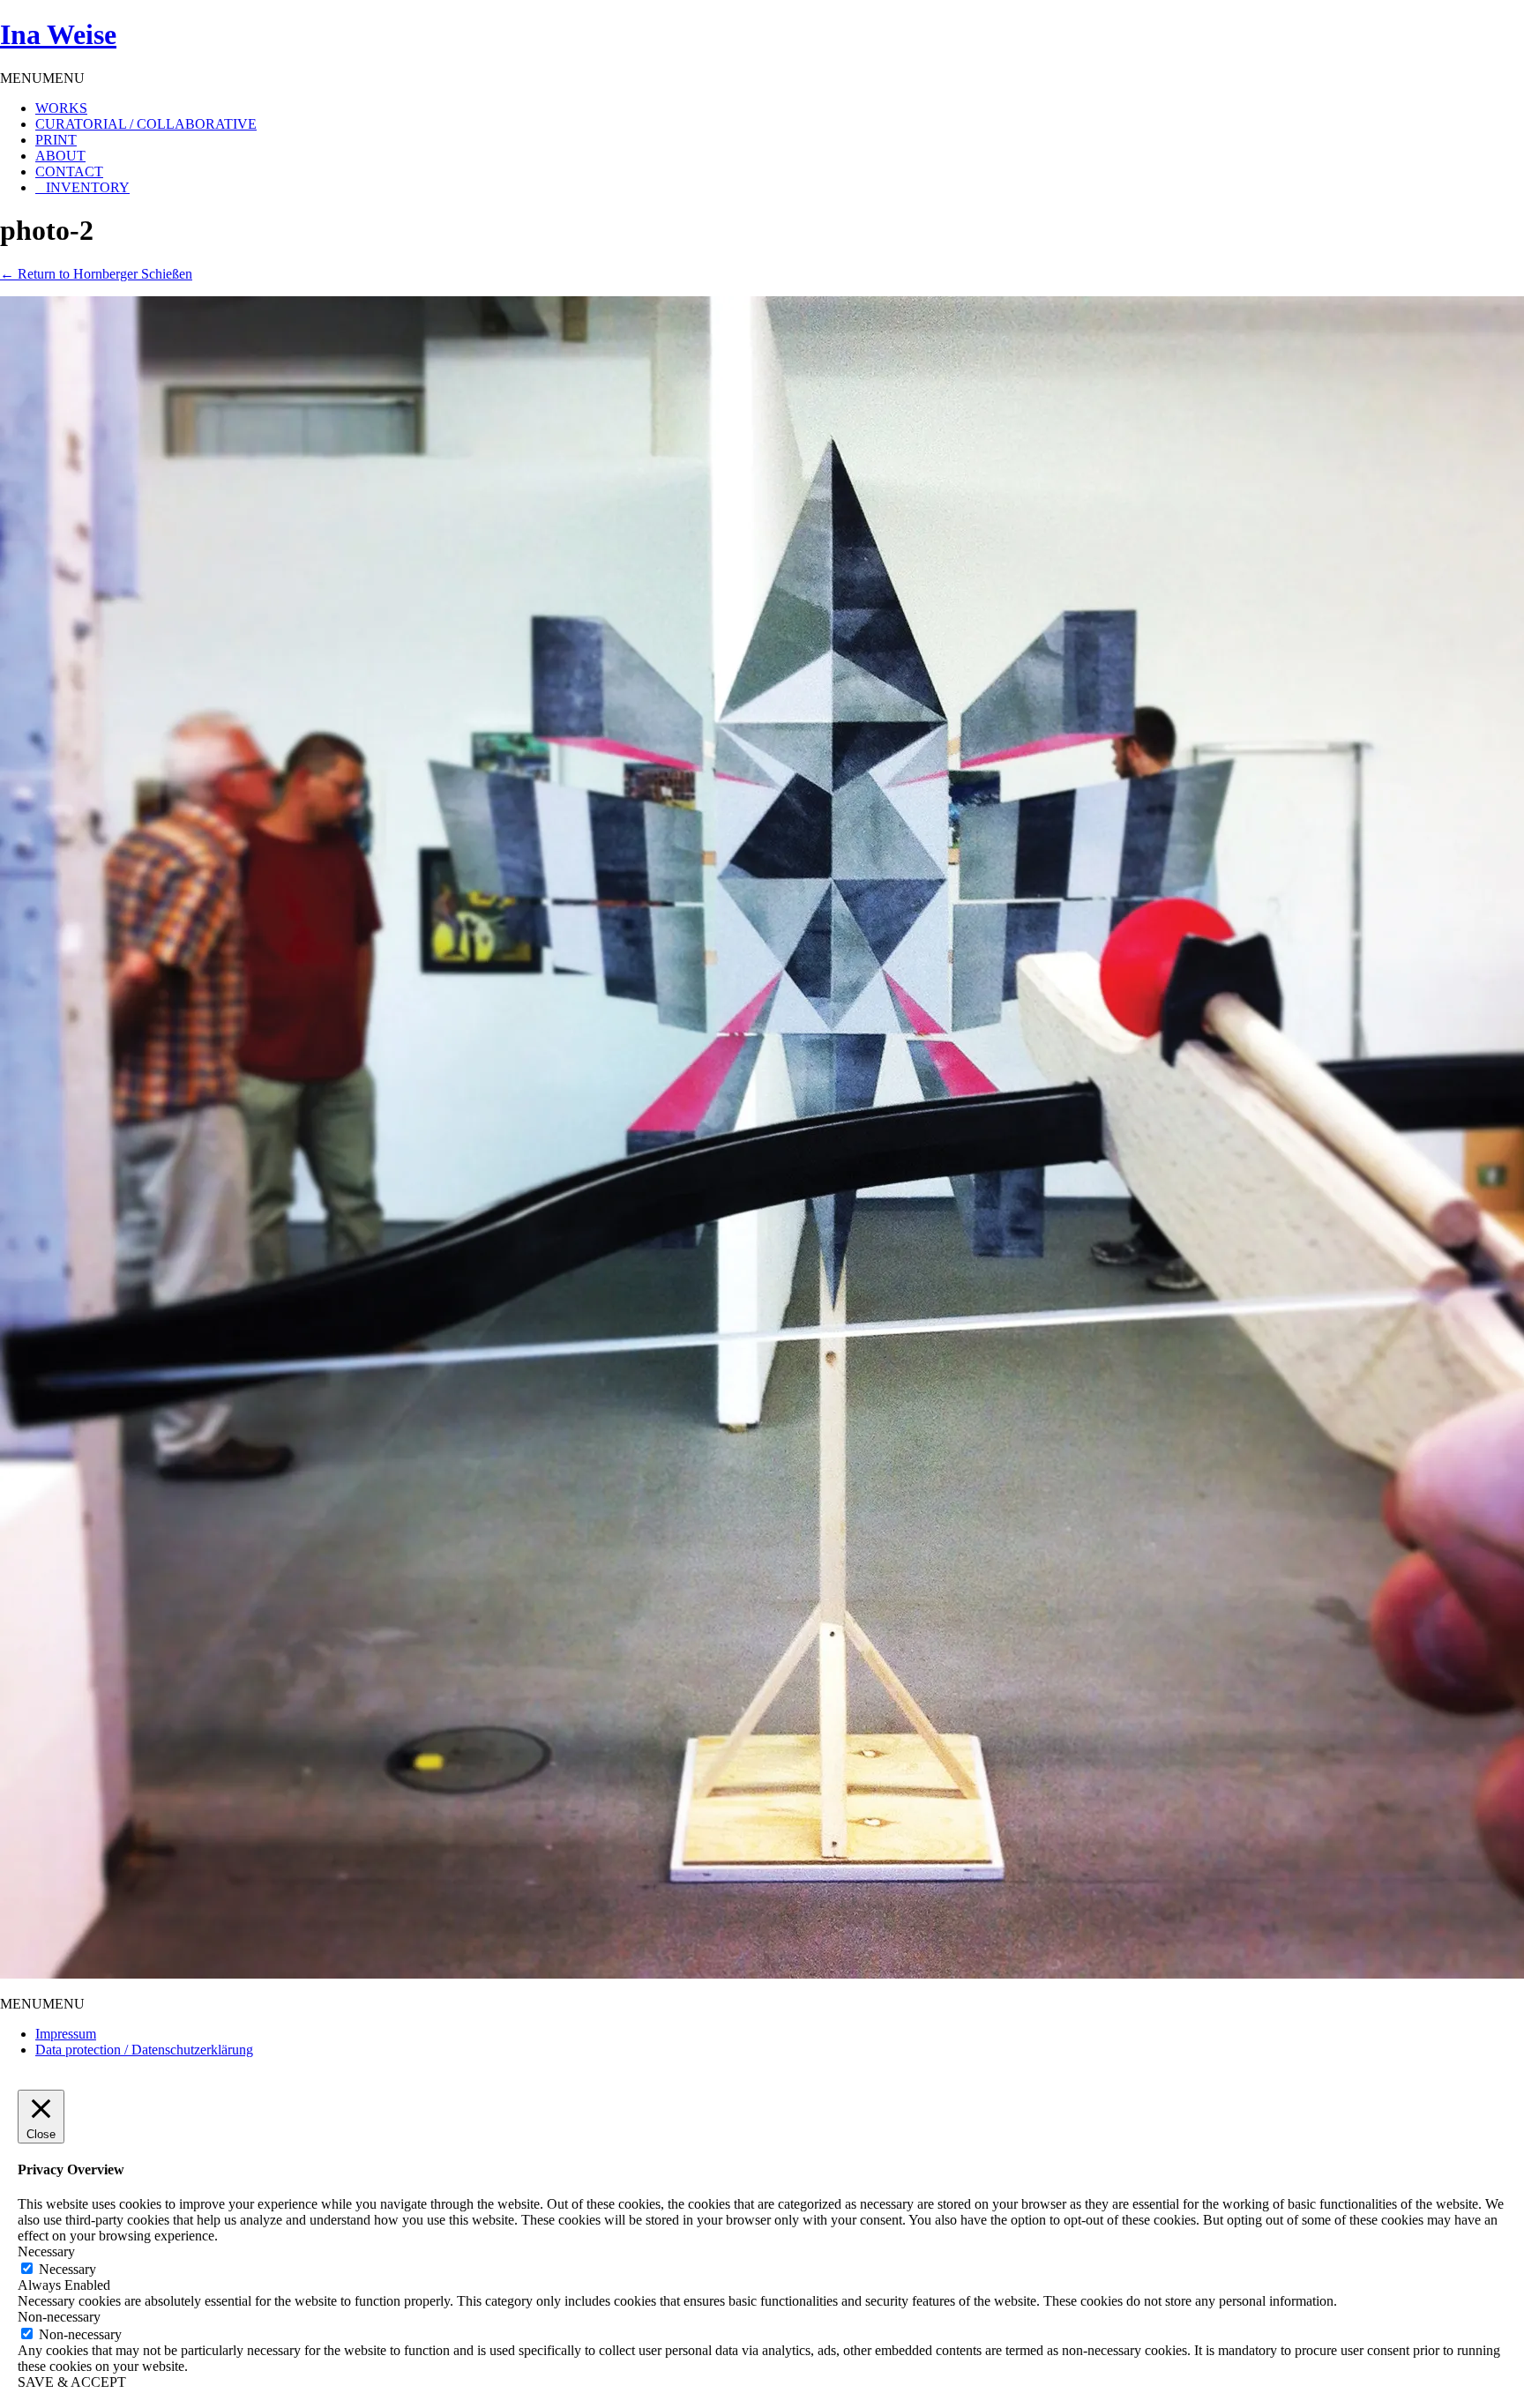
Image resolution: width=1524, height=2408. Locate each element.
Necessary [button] (46, 2251)
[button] (42, 78)
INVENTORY (88, 187)
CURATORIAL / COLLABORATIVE (146, 124)
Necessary (67, 2269)
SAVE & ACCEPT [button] (72, 2382)
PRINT (56, 140)
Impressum (66, 2034)
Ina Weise (58, 34)
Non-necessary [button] (59, 2317)
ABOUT (60, 156)
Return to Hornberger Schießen (96, 274)
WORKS (61, 108)
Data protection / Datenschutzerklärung (144, 2050)
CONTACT (69, 171)
